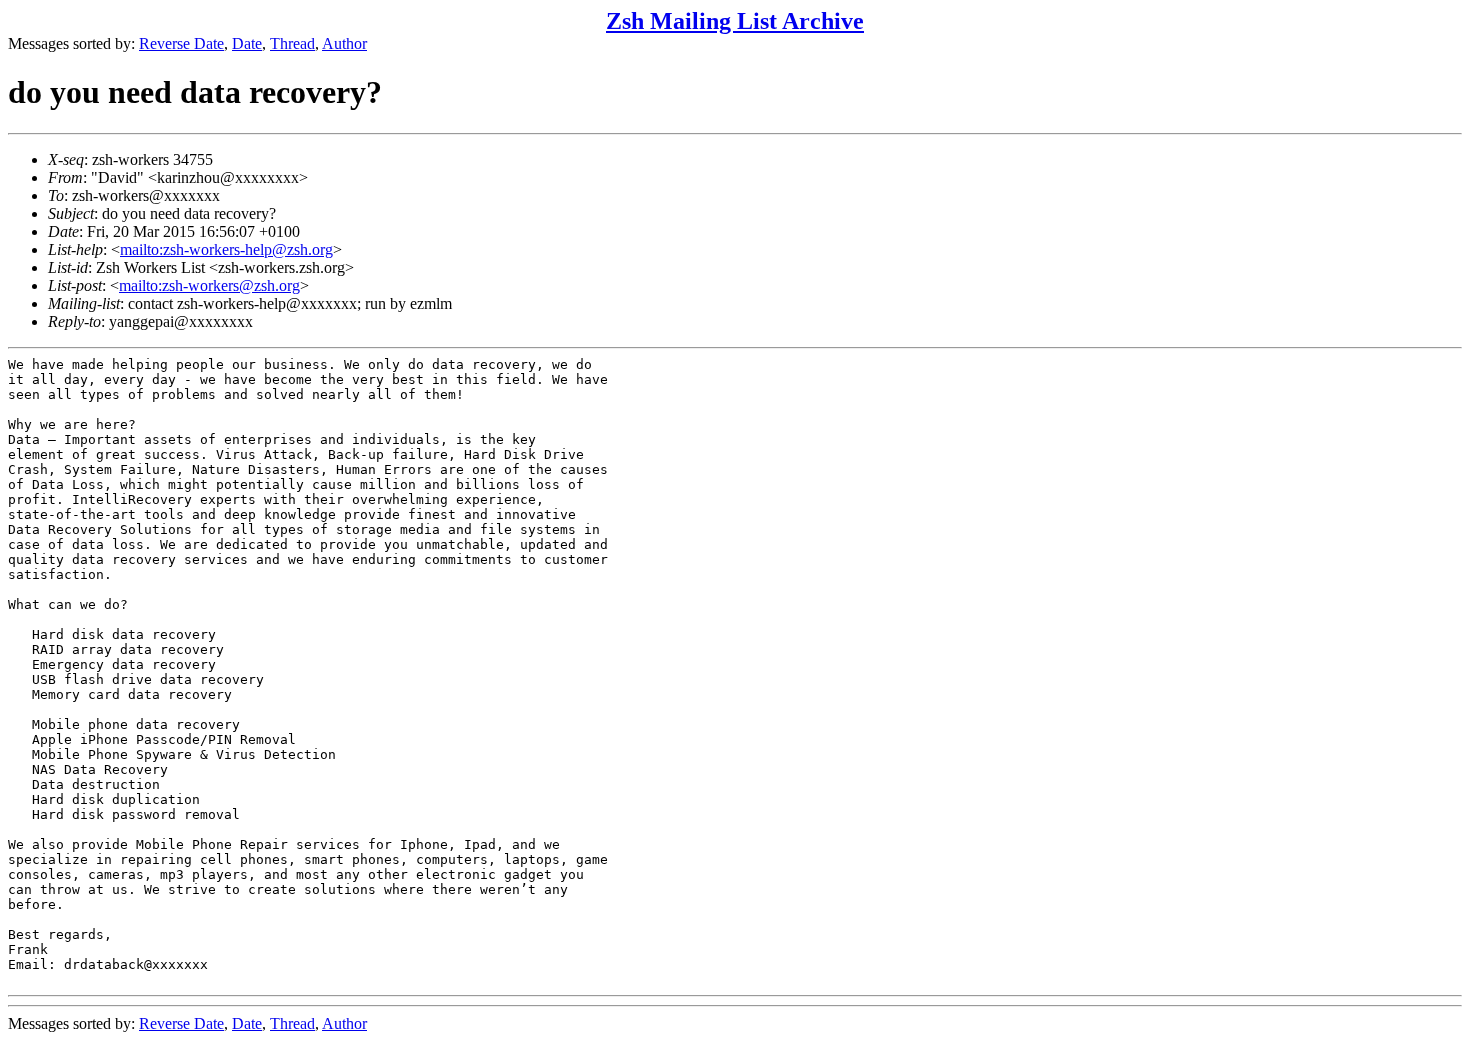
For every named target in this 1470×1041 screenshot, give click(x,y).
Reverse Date (181, 43)
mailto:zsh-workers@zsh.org (209, 285)
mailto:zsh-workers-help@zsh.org (226, 249)
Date (247, 43)
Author (344, 43)
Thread (292, 43)
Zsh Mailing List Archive (735, 21)
